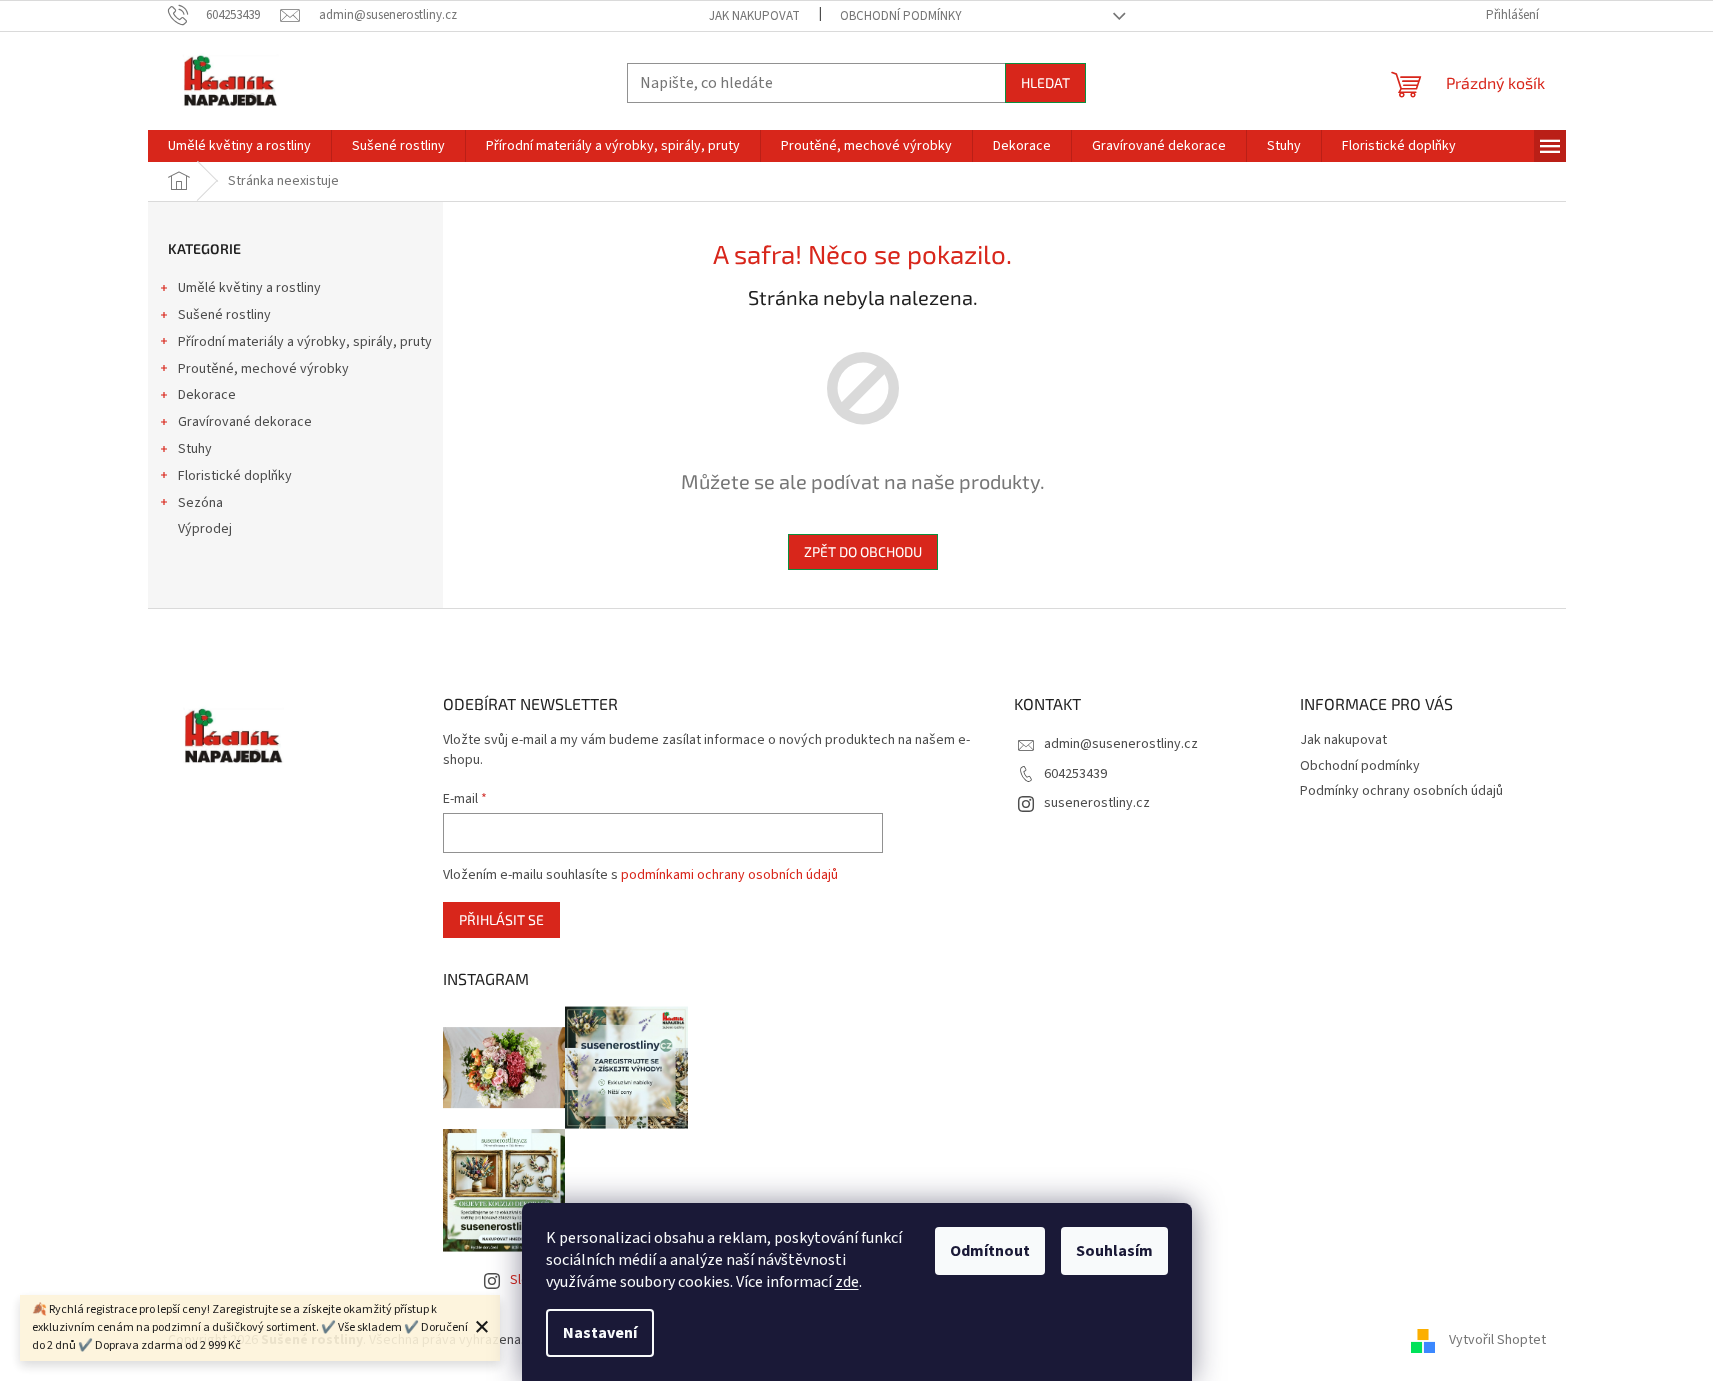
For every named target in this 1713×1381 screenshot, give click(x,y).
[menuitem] (239, 146)
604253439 (1075, 774)
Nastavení (600, 1333)
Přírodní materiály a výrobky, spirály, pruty (305, 342)
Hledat (1045, 82)
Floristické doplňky (235, 476)
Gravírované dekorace (245, 422)
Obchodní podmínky (901, 16)
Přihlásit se (501, 919)
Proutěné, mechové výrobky (263, 369)
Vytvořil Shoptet (1497, 1340)
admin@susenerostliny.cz (1121, 744)
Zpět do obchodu (863, 551)
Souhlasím (1114, 1251)
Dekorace (207, 395)
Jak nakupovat (754, 16)
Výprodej (205, 529)
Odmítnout (990, 1251)
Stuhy (195, 449)
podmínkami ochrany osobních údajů (729, 875)
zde (847, 1282)
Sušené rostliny (224, 315)
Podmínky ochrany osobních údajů (1401, 791)
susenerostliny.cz (1097, 803)
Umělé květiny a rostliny (249, 288)
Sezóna (200, 503)
